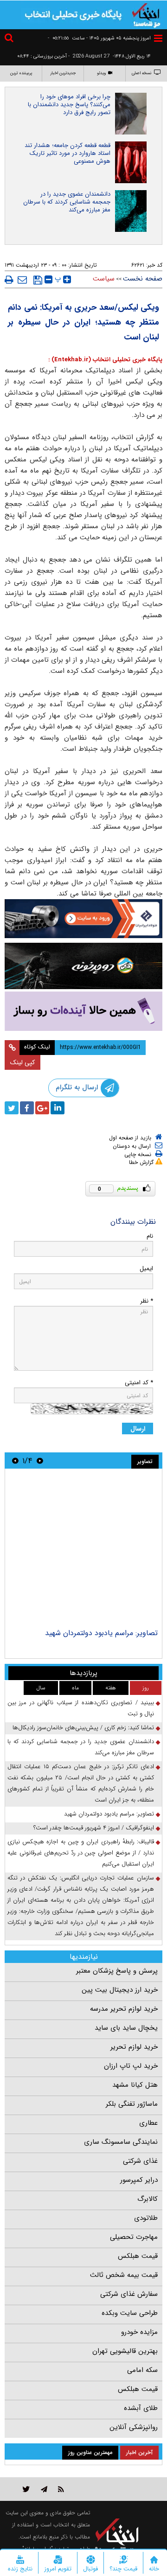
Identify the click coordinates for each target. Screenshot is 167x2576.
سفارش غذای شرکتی (129, 2294)
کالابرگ (148, 2199)
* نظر (147, 1301)
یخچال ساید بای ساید (126, 2028)
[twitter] (12, 1108)
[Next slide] (15, 1461)
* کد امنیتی (139, 1383)
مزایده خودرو (139, 2332)
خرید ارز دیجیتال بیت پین (120, 1990)
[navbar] (158, 38)
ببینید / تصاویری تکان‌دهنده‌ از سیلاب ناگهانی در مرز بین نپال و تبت (81, 1708)
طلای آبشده (141, 2408)
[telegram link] (44, 2489)
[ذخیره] (38, 280)
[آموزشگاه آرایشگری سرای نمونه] (83, 1011)
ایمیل (146, 1269)
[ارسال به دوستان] (22, 280)
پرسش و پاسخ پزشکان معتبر (117, 1971)
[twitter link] (26, 2489)
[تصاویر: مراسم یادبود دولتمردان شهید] (83, 1550)
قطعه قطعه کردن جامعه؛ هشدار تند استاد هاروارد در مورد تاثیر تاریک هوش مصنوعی (67, 153)
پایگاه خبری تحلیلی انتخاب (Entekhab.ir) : (105, 360)
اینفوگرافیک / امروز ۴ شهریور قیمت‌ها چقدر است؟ (94, 1828)
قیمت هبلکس (138, 2256)
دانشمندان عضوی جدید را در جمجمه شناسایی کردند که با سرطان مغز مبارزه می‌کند (67, 202)
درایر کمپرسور (139, 2180)
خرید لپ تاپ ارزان (131, 2066)
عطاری (148, 2123)
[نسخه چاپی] (9, 280)
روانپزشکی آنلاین (134, 2427)
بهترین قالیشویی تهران (125, 2351)
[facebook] (27, 1108)
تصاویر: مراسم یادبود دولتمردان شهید (101, 1633)
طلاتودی (146, 2218)
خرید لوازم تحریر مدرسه (124, 2009)
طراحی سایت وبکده (130, 2313)
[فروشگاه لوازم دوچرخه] (83, 966)
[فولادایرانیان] (83, 919)
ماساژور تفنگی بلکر (132, 2104)
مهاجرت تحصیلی (134, 2237)
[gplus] (42, 1108)
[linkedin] (58, 1108)
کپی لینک (22, 1062)
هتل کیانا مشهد (135, 2085)
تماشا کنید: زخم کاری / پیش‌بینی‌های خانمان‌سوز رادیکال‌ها (83, 1728)
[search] (10, 39)
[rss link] (61, 2489)
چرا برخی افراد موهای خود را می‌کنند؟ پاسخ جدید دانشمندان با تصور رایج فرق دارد (69, 105)
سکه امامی (142, 2370)
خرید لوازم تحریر (134, 2047)
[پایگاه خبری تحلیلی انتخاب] (146, 14)
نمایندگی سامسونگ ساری (121, 2142)
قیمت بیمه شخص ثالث (124, 2275)
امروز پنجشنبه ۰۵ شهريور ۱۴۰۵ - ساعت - (99, 38)
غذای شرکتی (140, 2161)
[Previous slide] (40, 1461)
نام (150, 1236)
